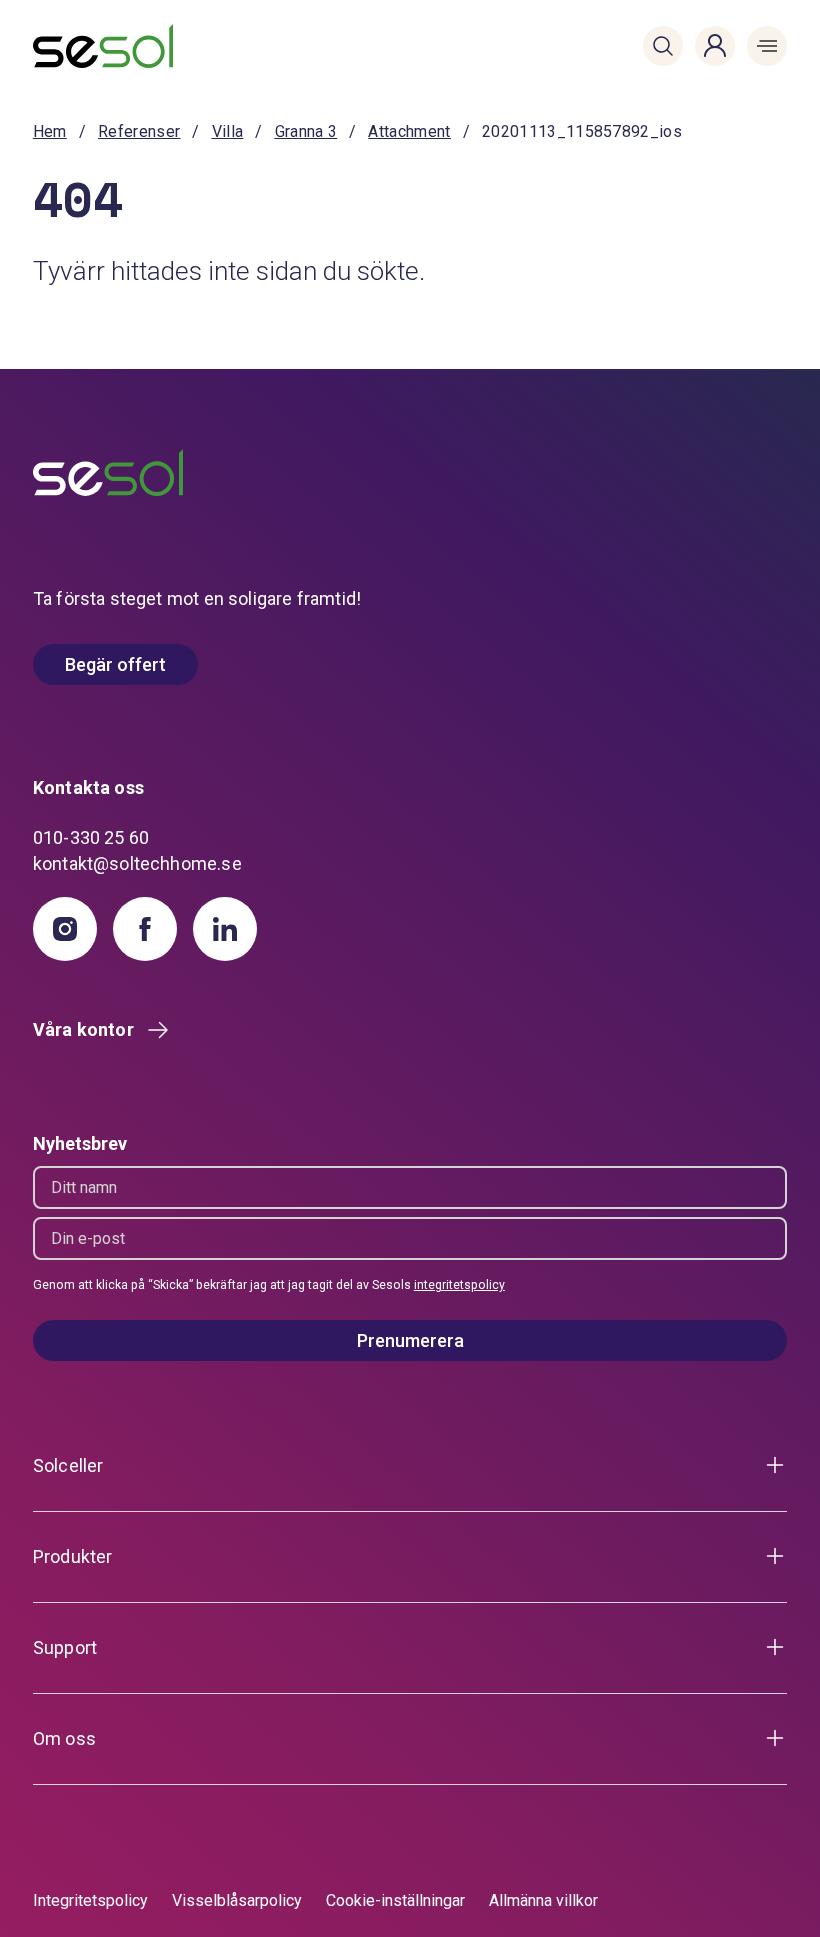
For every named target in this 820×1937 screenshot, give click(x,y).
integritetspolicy (459, 1285)
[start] (96, 46)
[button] (663, 46)
